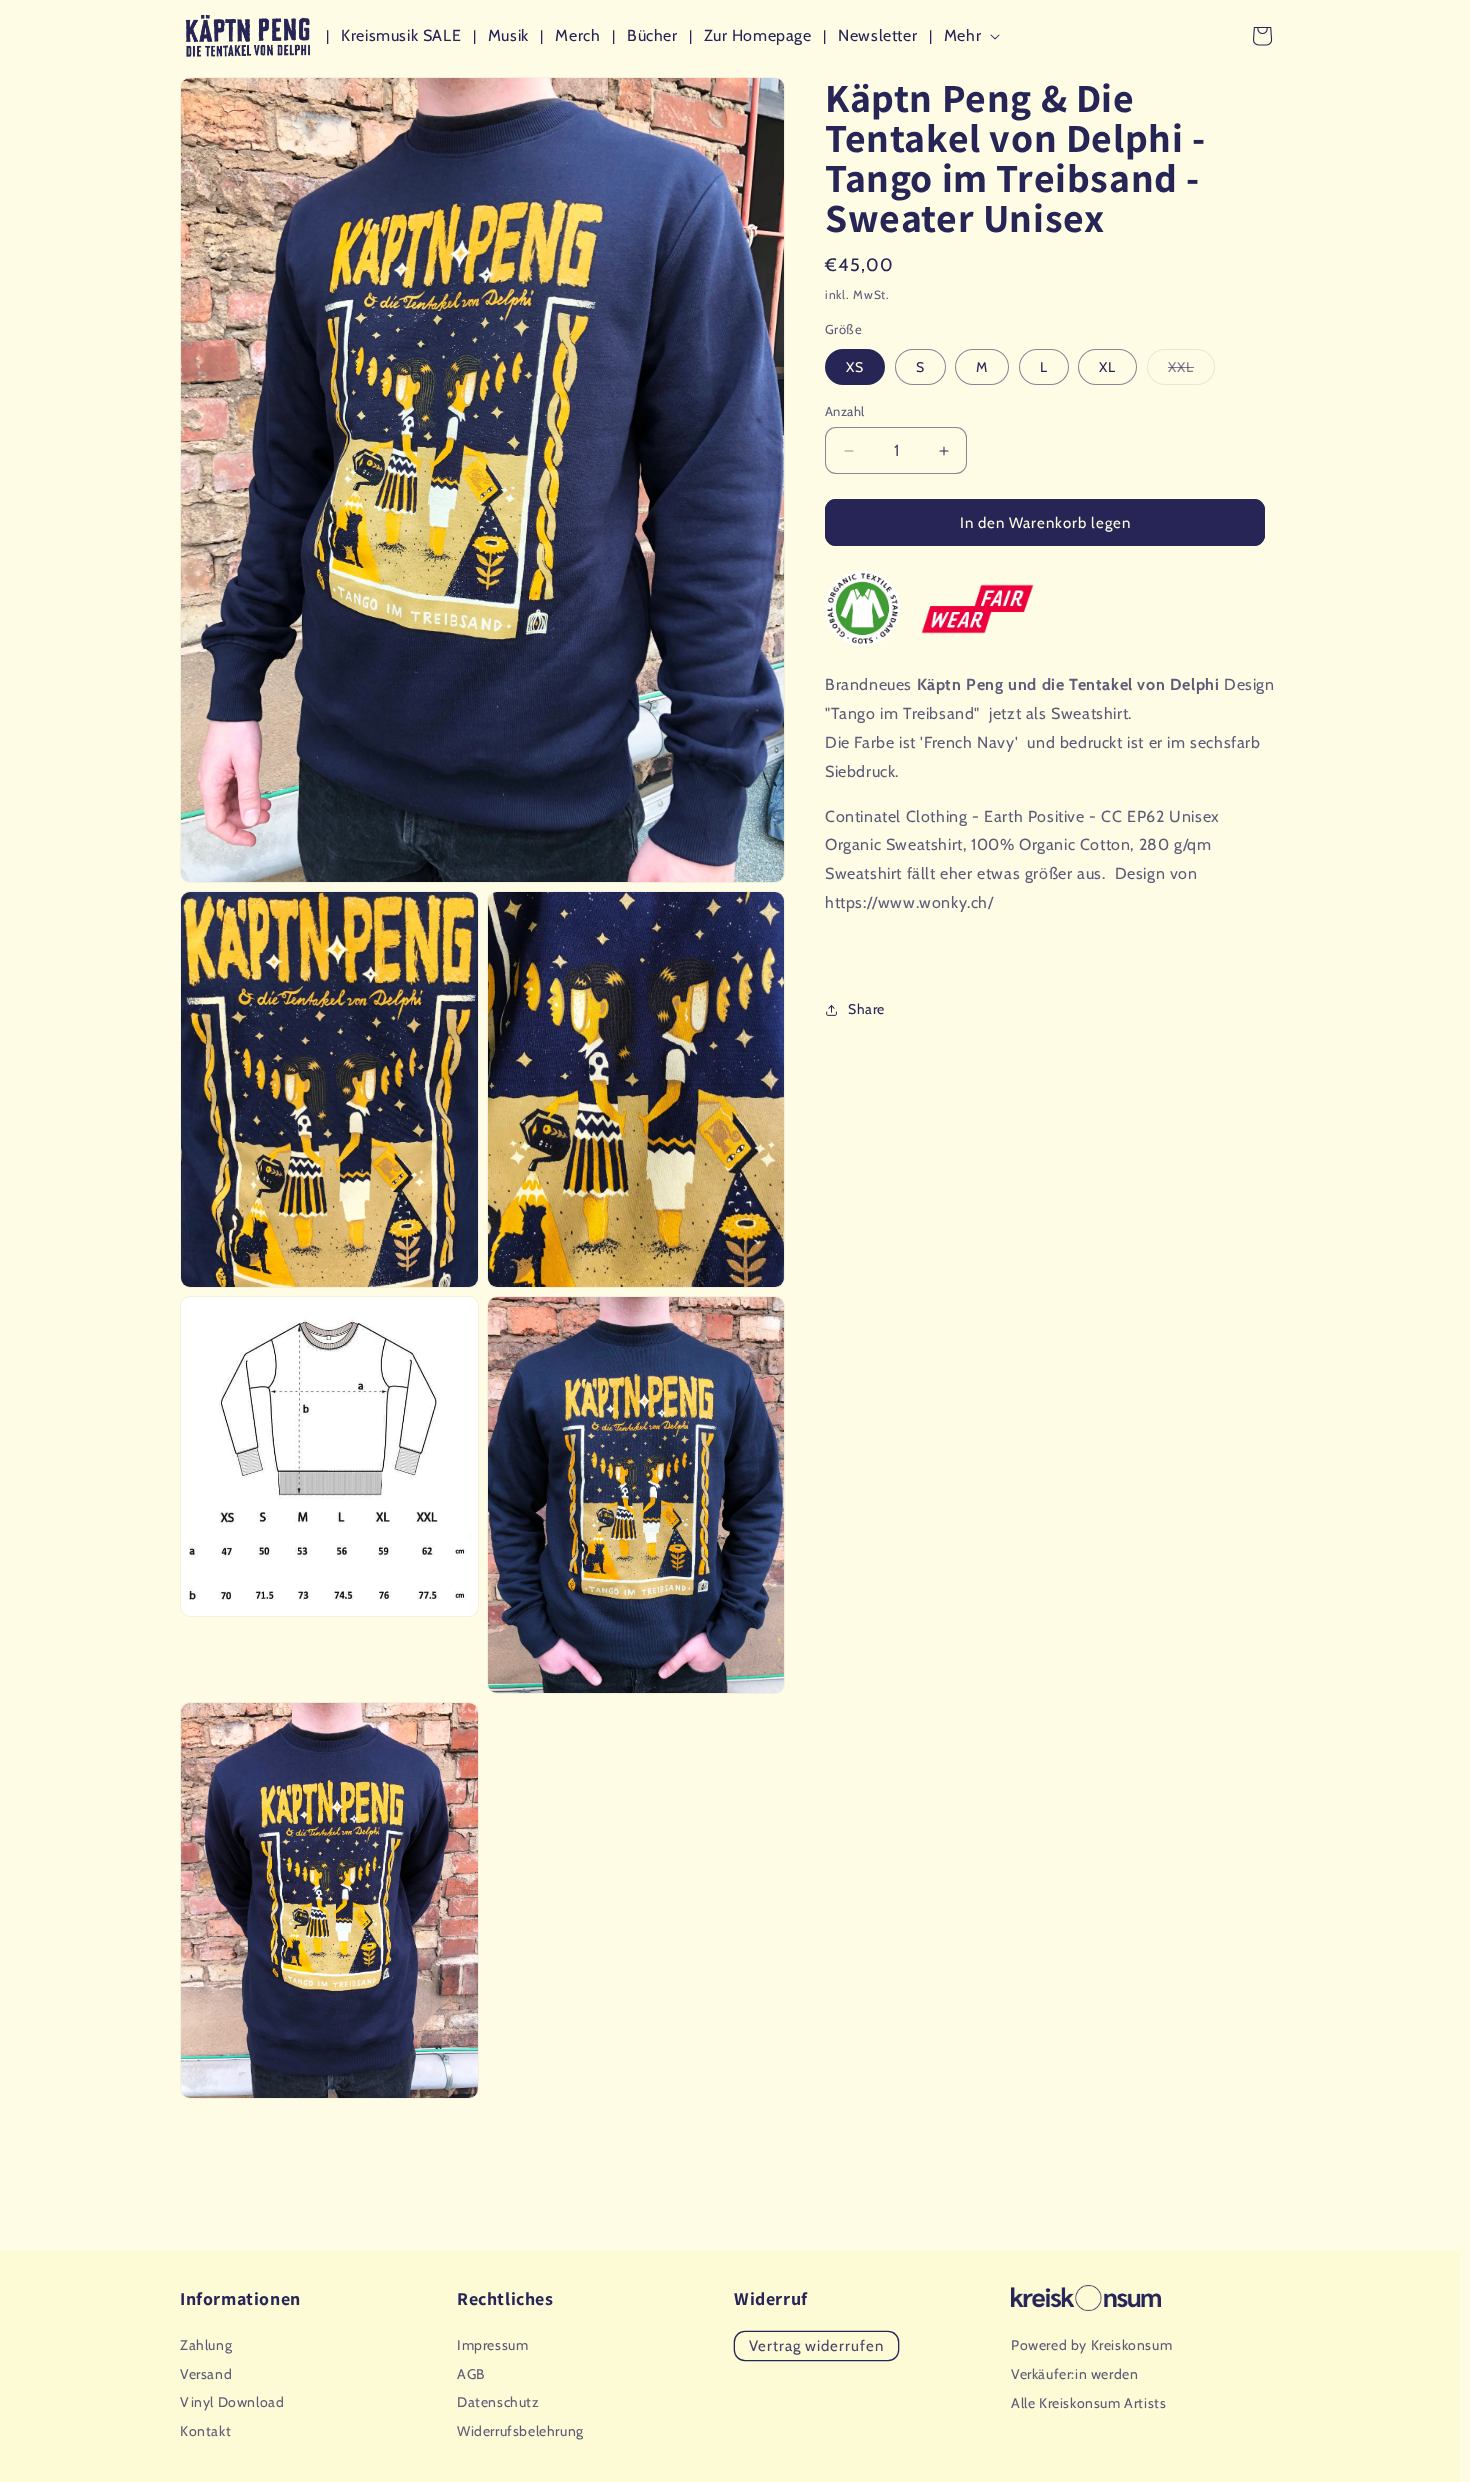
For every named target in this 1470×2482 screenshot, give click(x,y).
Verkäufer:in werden (1074, 2374)
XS (855, 367)
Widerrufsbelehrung (520, 2431)
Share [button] (866, 1009)
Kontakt (205, 2431)
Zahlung (206, 2345)
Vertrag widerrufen (816, 2346)
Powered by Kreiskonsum (1091, 2345)
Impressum (492, 2345)
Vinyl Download (232, 2402)
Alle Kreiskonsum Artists (1088, 2403)
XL (1107, 367)
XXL (1191, 371)
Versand (206, 2374)
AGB (471, 2374)
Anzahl (844, 411)
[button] (976, 36)
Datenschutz (498, 2402)
